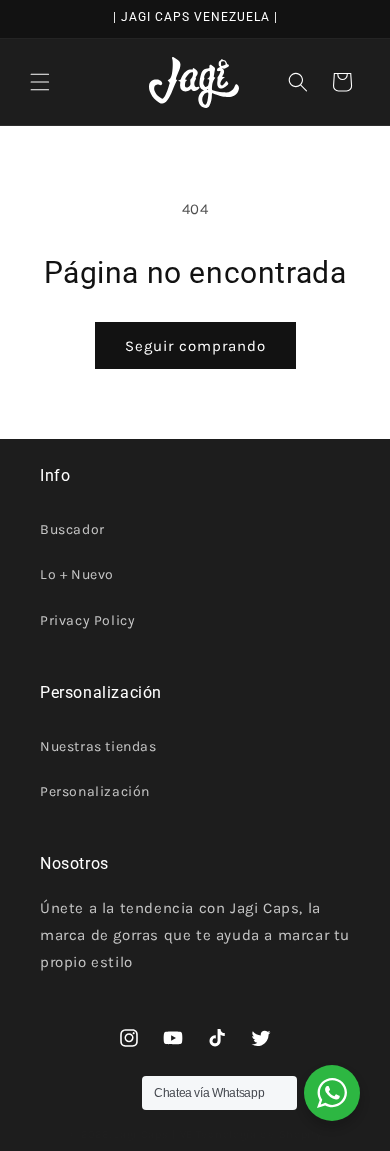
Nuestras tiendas (98, 746)
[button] (40, 82)
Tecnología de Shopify (259, 1134)
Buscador (72, 529)
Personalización (95, 791)
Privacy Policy (87, 620)
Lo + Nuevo (77, 574)
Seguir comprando (195, 346)
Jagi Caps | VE (154, 1134)
